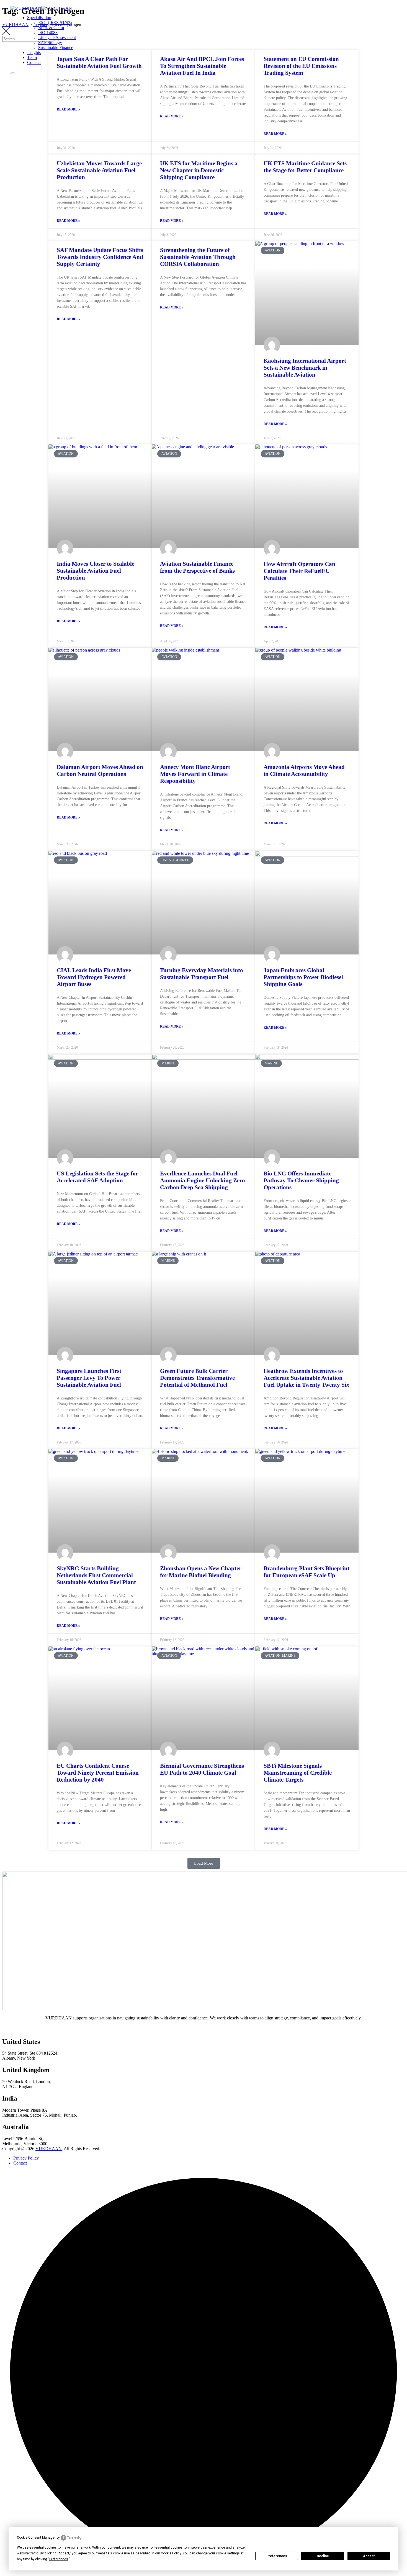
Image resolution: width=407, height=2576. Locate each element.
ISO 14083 (48, 33)
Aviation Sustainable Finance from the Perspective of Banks (197, 567)
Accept (369, 2556)
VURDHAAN (49, 2149)
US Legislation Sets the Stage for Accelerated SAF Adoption (97, 1177)
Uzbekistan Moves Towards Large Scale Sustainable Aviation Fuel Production (99, 170)
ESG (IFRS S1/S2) (55, 23)
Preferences (277, 2556)
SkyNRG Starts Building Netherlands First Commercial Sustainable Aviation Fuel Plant (96, 1575)
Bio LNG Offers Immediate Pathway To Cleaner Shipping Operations (301, 1180)
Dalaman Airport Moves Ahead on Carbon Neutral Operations (100, 770)
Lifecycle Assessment (57, 38)
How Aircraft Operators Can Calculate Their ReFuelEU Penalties (299, 571)
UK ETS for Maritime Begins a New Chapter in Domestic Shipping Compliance (199, 170)
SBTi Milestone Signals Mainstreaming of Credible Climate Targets (298, 1773)
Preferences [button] (59, 2559)
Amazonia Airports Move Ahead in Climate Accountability (304, 770)
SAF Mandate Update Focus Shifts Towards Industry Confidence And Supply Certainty (100, 257)
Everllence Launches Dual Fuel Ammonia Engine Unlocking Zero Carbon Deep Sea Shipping (203, 1180)
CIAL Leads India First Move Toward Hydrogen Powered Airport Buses (94, 977)
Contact (34, 62)
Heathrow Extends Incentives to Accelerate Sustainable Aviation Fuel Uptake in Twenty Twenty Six (306, 1378)
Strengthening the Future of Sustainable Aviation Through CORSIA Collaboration (198, 257)
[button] (204, 1863)
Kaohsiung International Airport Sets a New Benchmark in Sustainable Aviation (305, 368)
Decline (323, 2556)
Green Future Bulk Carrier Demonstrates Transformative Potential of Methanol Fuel (197, 1378)
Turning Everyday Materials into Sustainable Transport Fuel (202, 974)
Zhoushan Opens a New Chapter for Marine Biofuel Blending (201, 1572)
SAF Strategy (50, 43)
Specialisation (39, 18)
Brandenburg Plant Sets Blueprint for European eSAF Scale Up (306, 1572)
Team (32, 57)
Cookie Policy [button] (171, 2553)
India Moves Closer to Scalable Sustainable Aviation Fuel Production (96, 571)
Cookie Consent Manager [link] (36, 2538)
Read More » (68, 109)
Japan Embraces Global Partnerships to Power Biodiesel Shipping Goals (303, 977)
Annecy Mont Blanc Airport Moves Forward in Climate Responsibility (195, 774)
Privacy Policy (26, 2158)
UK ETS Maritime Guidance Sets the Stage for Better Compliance (305, 167)
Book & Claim (51, 28)
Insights (34, 52)
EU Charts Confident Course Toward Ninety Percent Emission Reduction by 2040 (98, 1773)
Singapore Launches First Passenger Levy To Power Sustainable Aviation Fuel (89, 1378)
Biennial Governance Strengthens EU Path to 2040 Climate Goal (202, 1769)
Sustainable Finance (56, 47)
